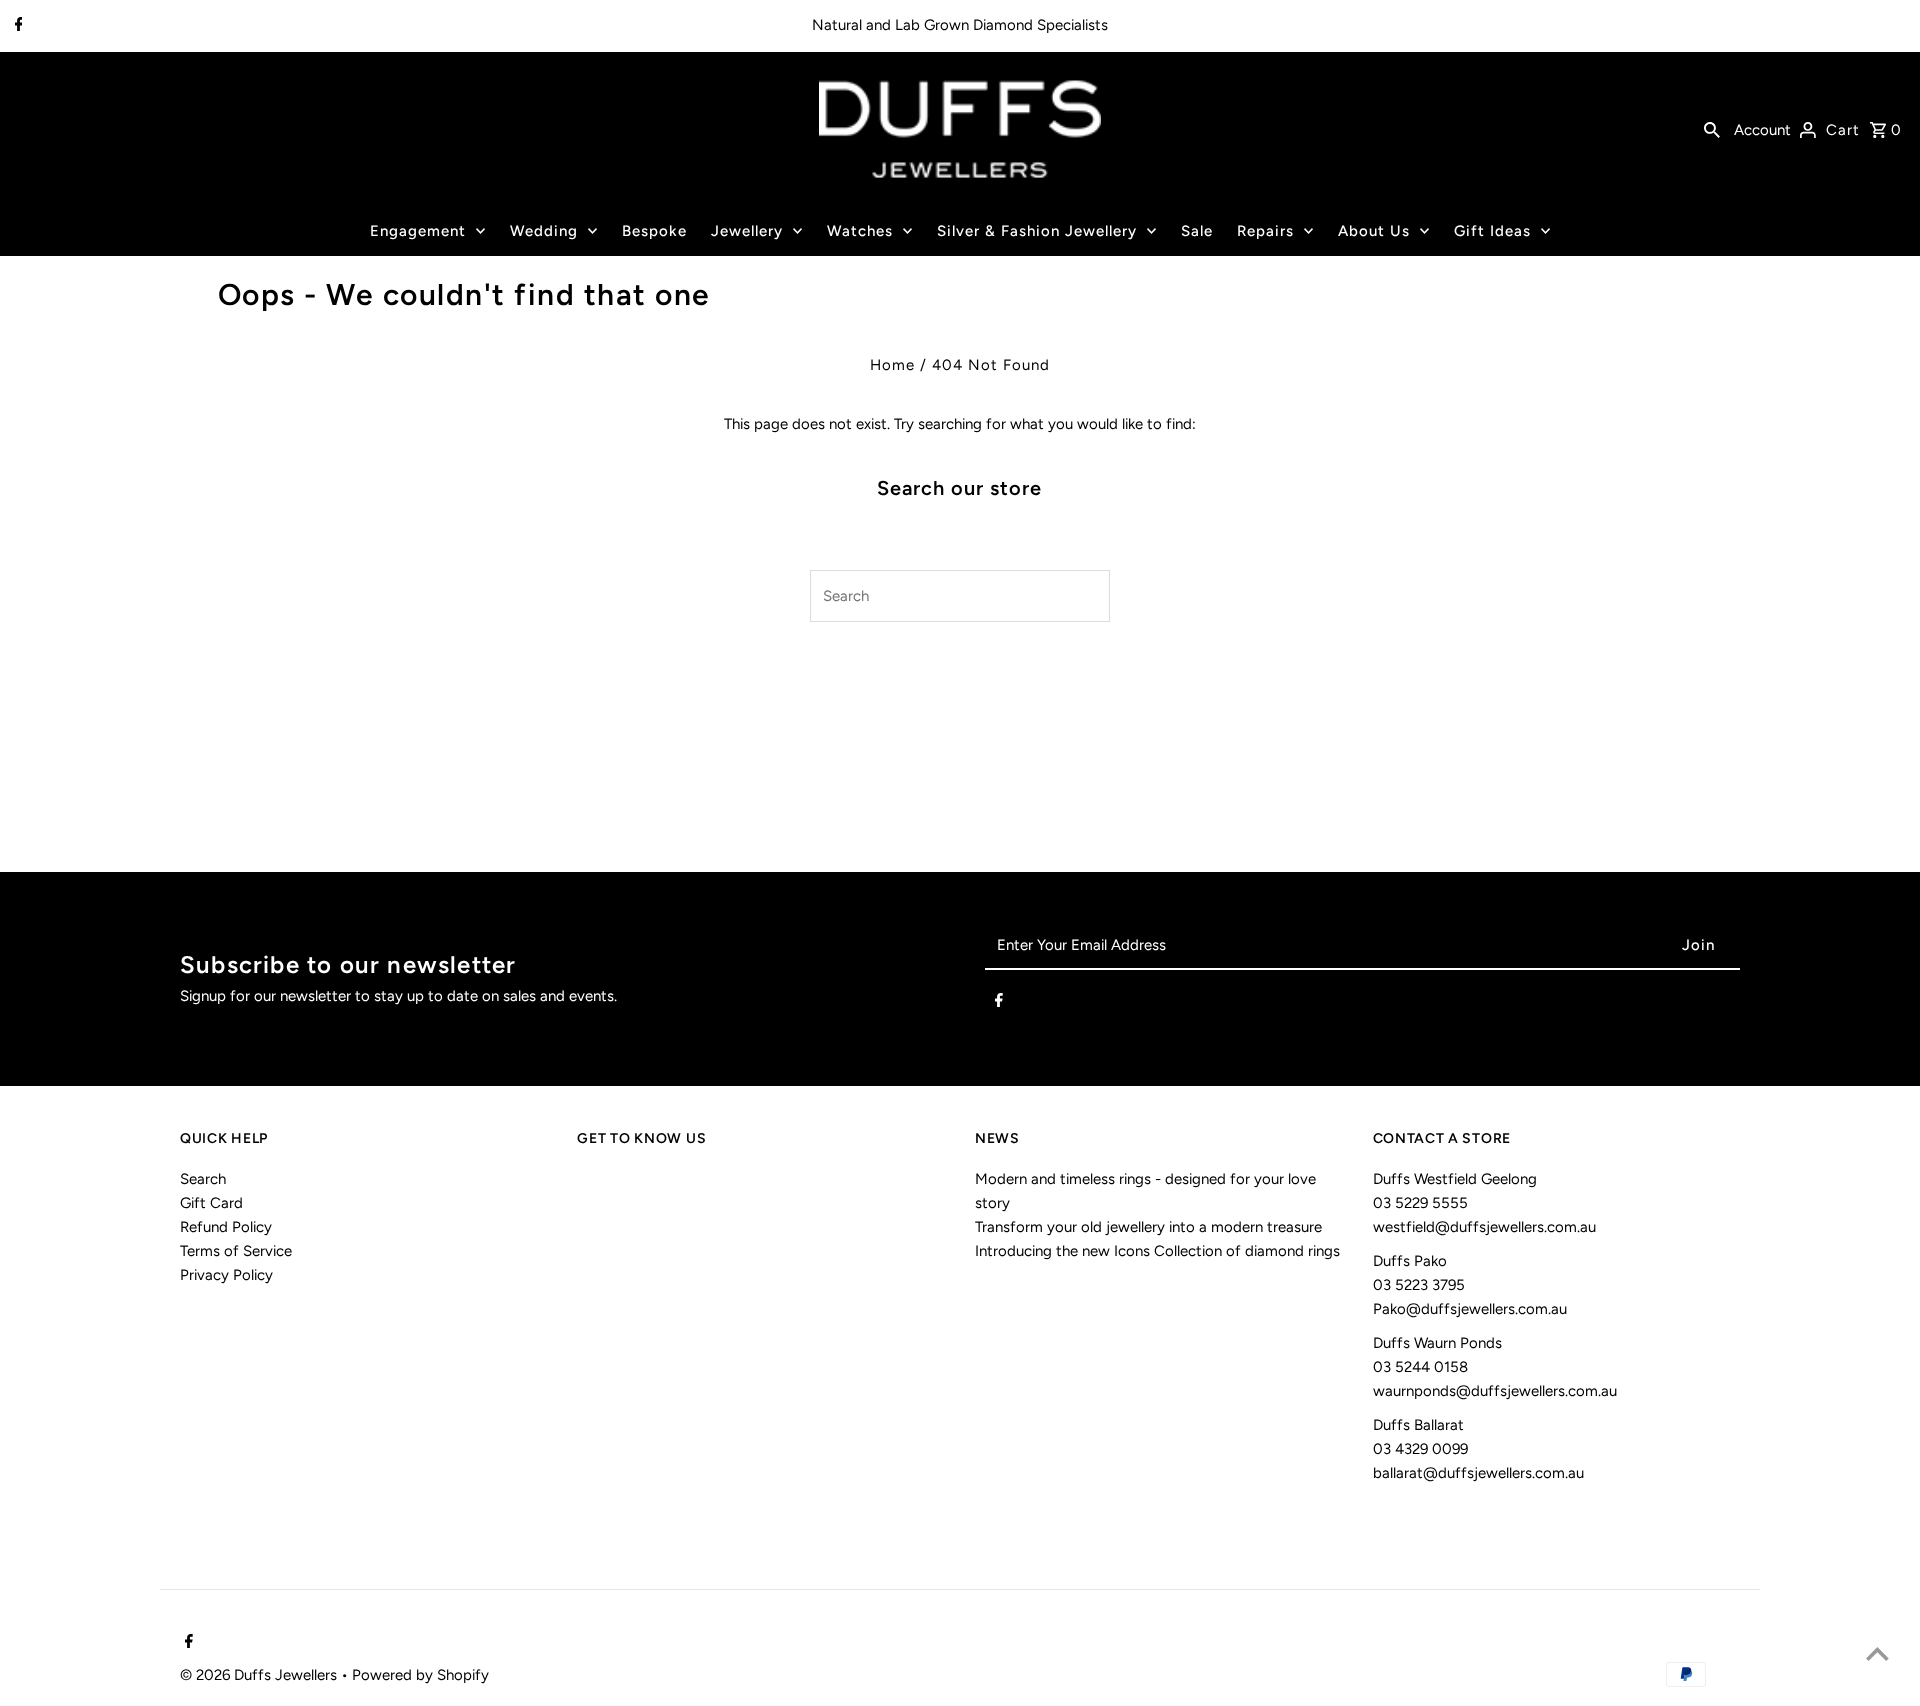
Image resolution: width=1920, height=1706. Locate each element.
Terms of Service (236, 1251)
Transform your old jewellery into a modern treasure (1148, 1227)
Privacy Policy (226, 1275)
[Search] (1712, 129)
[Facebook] (16, 26)
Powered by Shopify (420, 1675)
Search (203, 1179)
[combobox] (936, 596)
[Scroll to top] (1877, 1653)
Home (892, 365)
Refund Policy (226, 1227)
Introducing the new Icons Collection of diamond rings (1157, 1251)
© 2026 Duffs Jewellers (260, 1675)
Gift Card (211, 1203)
